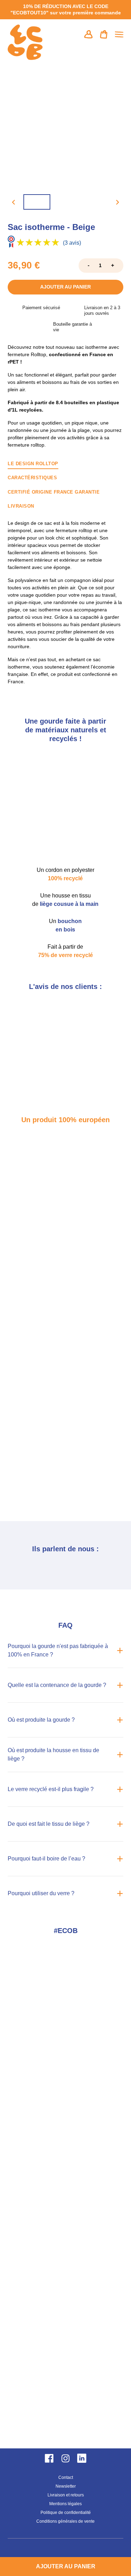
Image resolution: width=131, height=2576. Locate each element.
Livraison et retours (66, 2495)
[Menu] (119, 34)
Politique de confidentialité (66, 2513)
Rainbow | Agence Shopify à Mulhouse (65, 2549)
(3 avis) (72, 243)
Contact (66, 2477)
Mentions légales (65, 2504)
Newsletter (66, 2486)
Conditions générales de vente (65, 2521)
